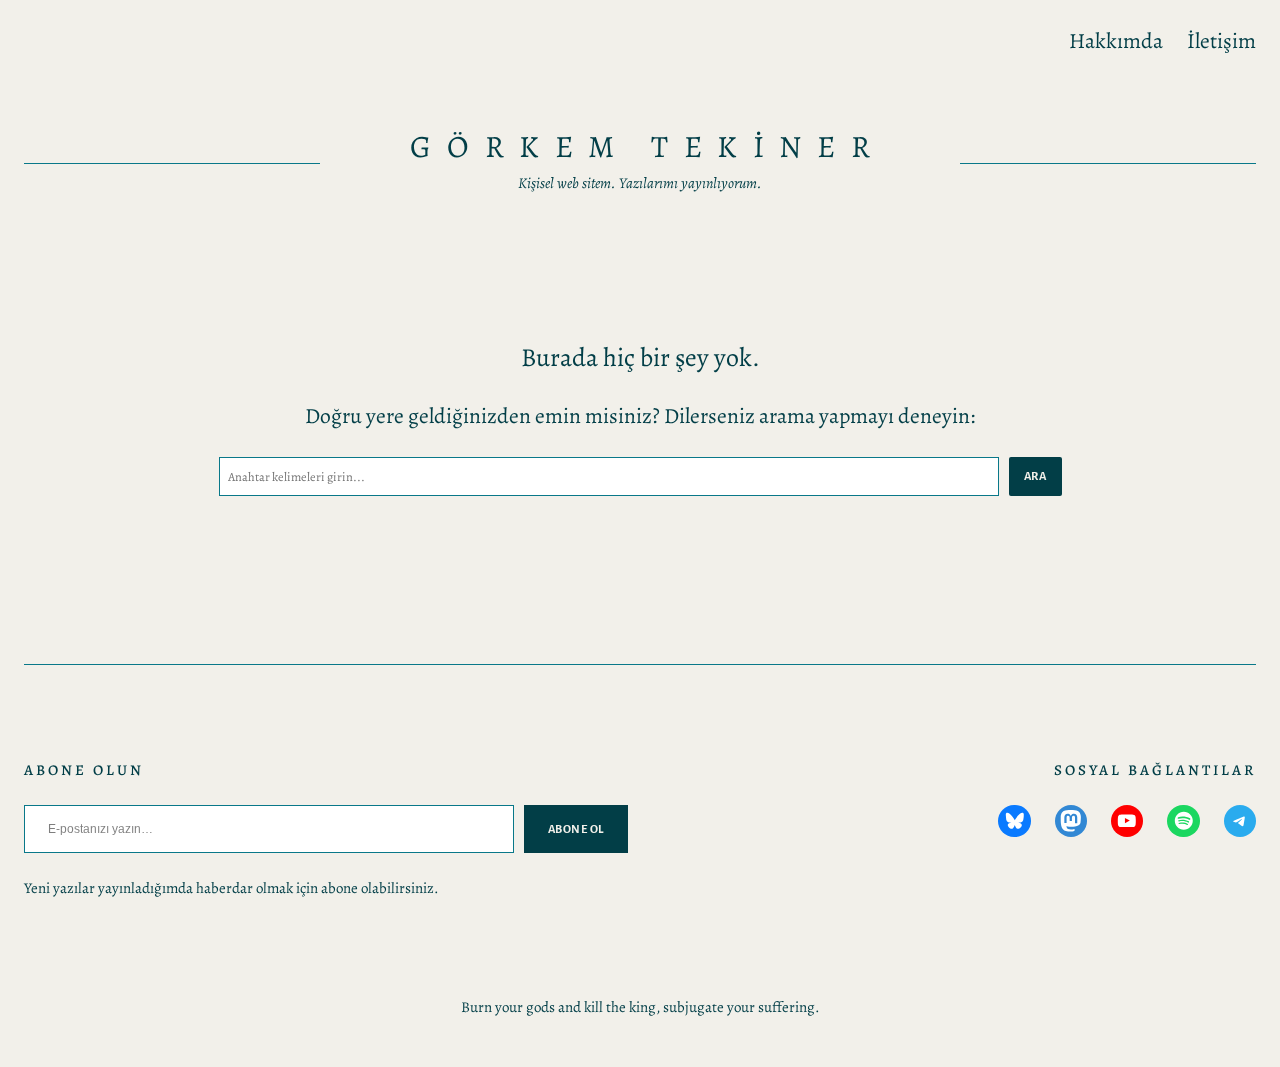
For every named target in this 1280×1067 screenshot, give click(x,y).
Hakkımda (1116, 40)
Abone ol (576, 829)
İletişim (1221, 40)
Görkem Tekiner (647, 146)
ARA (1035, 476)
